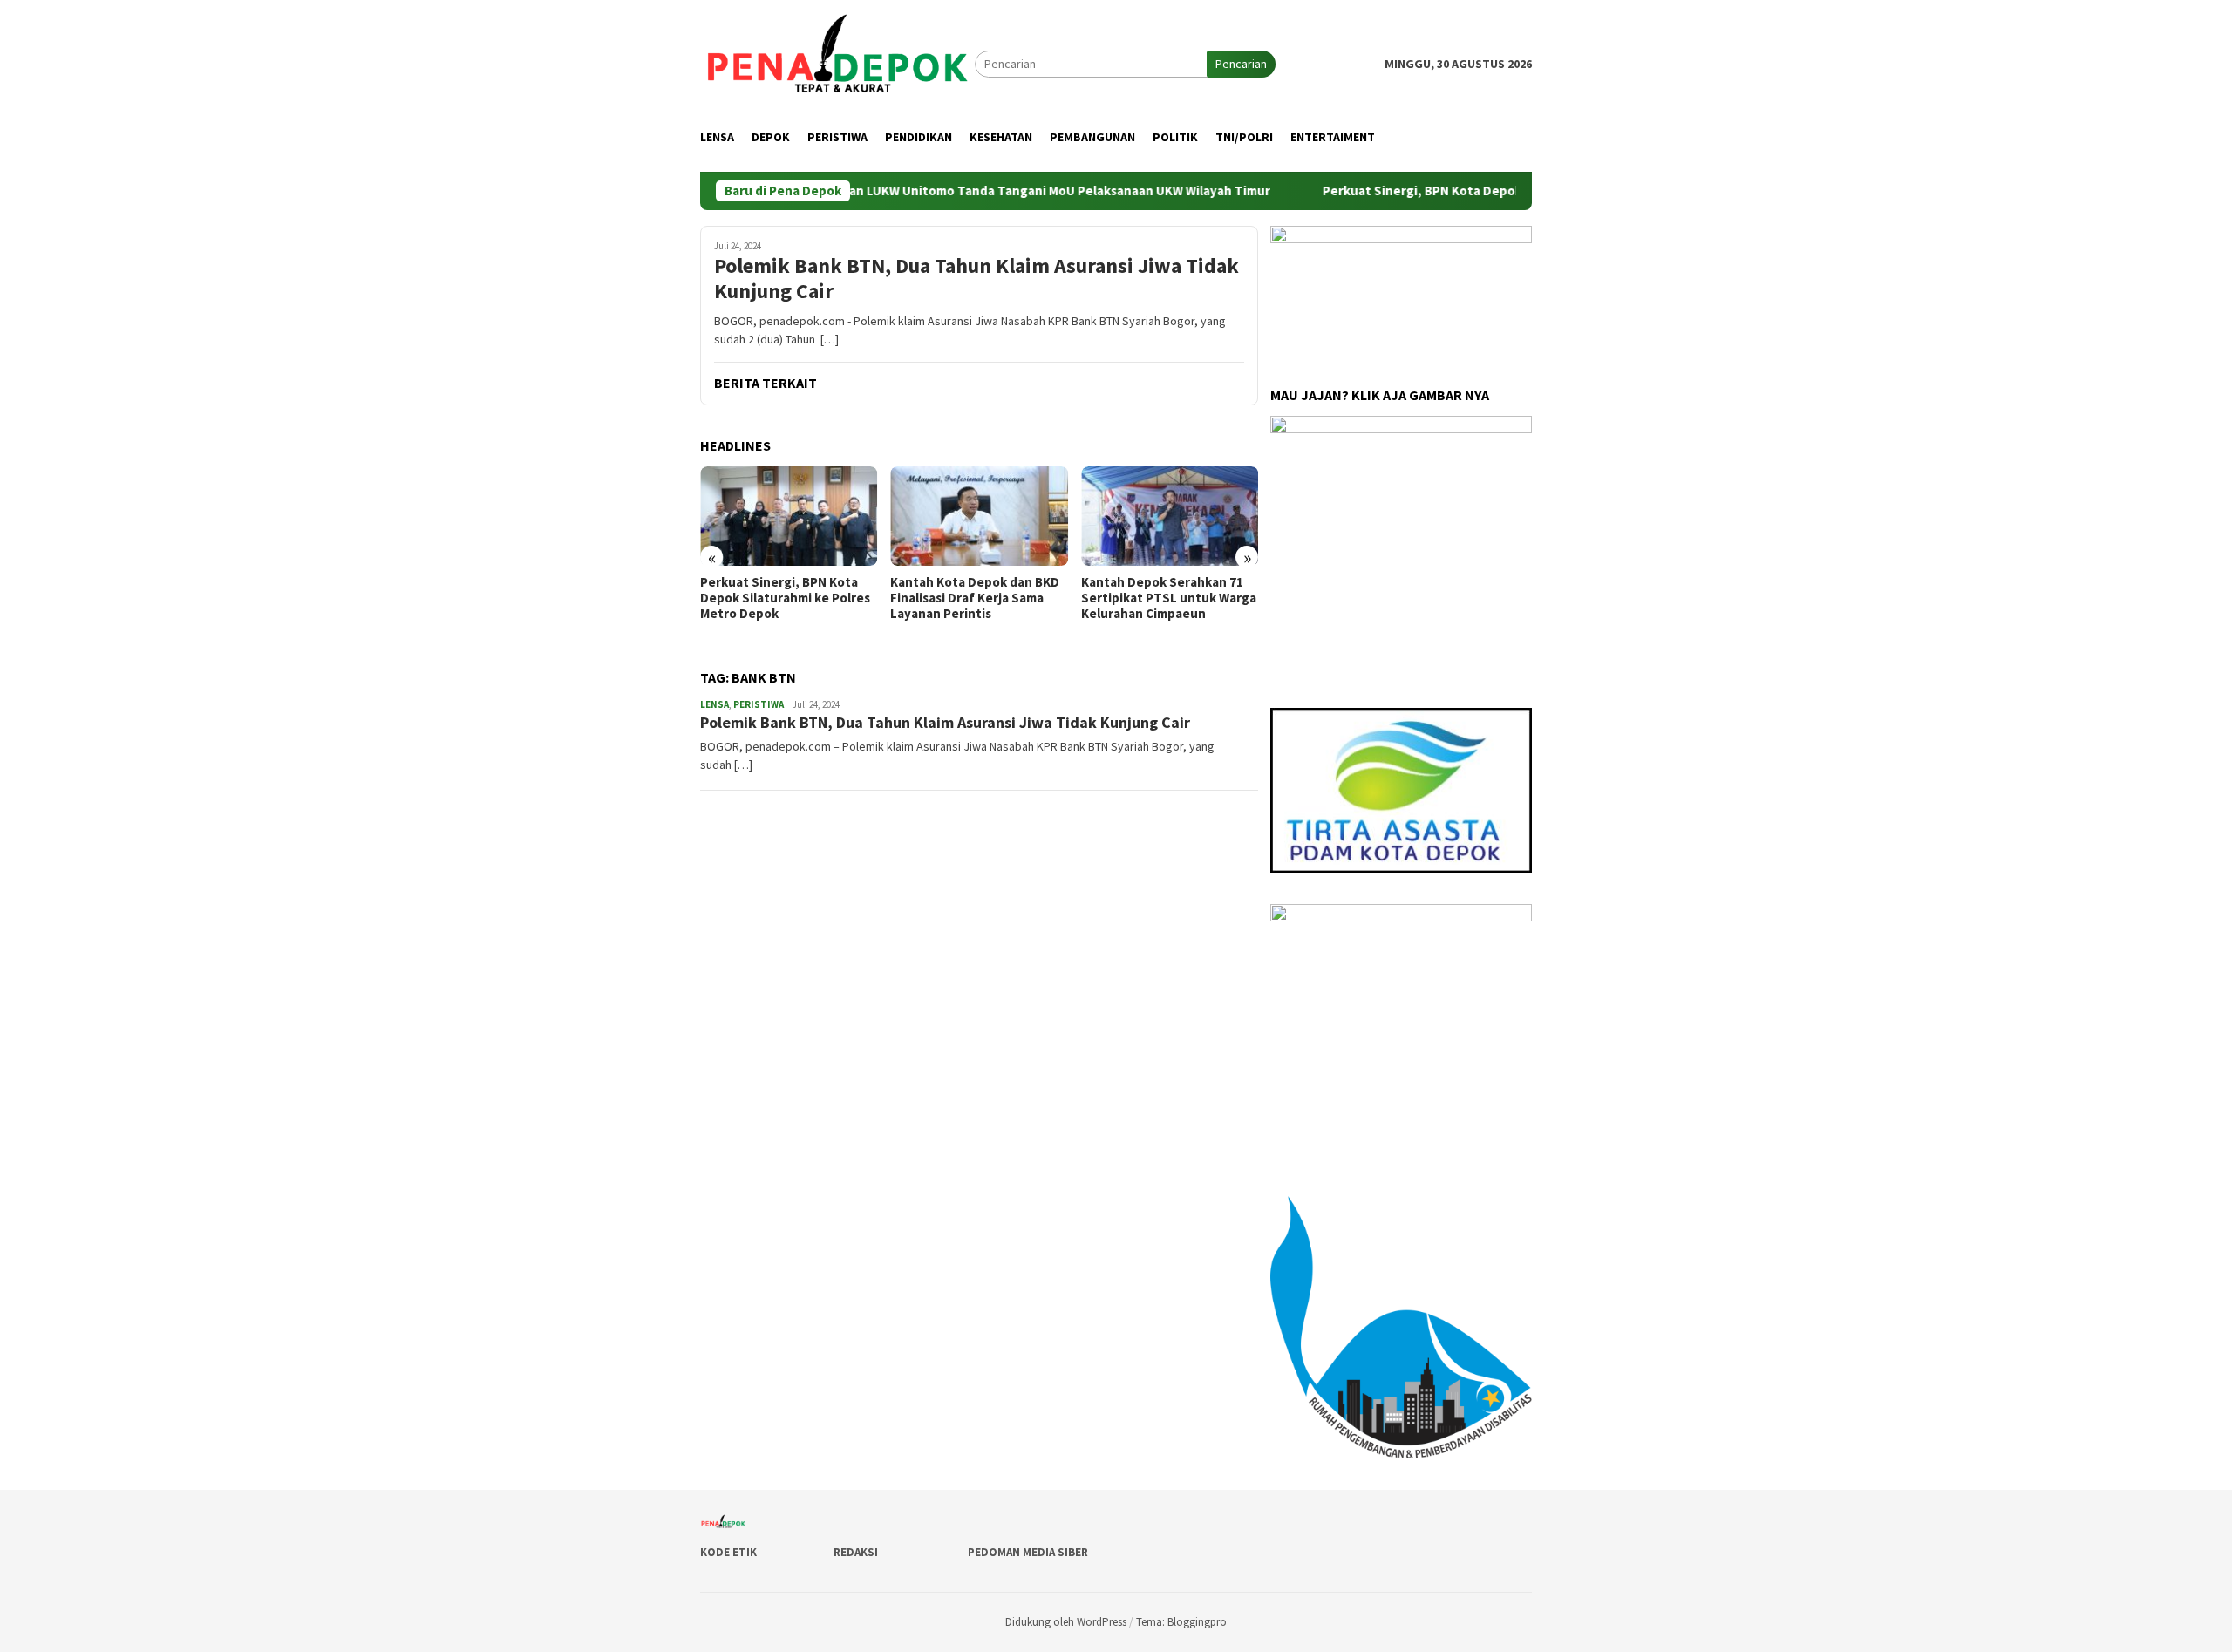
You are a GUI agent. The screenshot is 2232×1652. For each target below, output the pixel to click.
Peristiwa (759, 704)
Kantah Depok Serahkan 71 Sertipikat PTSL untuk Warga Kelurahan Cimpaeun (1169, 598)
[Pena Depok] (837, 63)
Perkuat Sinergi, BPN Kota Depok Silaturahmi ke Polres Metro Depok (1472, 191)
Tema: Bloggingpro (1181, 1622)
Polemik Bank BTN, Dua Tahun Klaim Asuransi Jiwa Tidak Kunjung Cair (976, 279)
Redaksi (856, 1552)
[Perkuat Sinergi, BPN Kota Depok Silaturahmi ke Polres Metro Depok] (789, 516)
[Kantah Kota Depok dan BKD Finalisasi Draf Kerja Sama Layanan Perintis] (979, 516)
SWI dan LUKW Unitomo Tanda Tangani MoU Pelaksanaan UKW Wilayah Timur (987, 191)
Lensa (715, 704)
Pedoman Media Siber (1028, 1552)
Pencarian (1241, 64)
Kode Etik (728, 1552)
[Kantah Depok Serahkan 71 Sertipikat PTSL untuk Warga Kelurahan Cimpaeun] (1170, 516)
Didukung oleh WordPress (1066, 1622)
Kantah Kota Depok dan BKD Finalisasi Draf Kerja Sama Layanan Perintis (975, 598)
